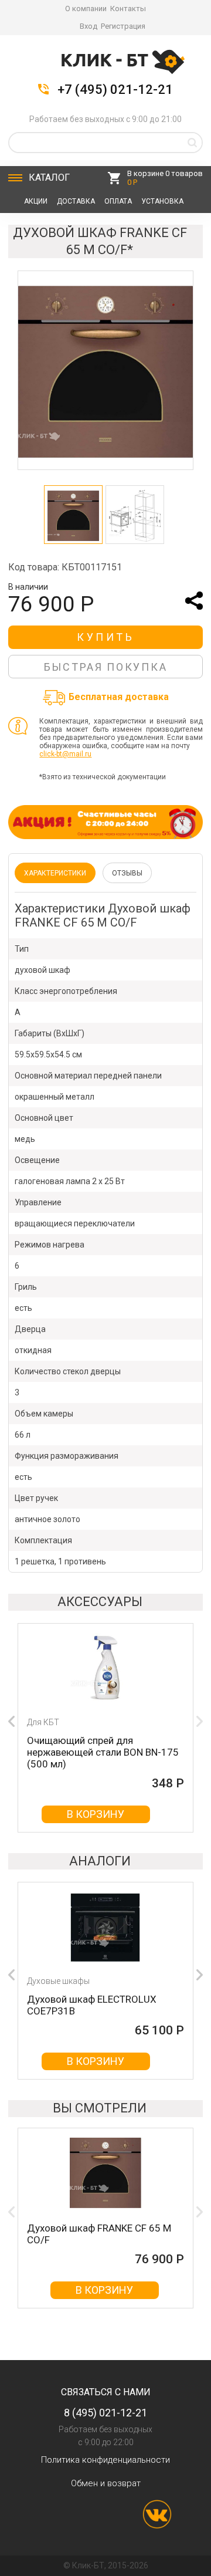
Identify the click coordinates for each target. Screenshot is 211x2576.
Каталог (49, 178)
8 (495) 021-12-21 (105, 2413)
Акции (36, 201)
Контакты (128, 9)
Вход (89, 26)
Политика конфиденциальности (105, 2460)
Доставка (76, 201)
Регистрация (123, 26)
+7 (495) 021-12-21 (115, 90)
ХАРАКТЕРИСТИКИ (55, 873)
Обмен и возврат (106, 2483)
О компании (86, 9)
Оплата (118, 201)
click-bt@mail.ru (65, 754)
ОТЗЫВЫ (127, 873)
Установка (162, 201)
